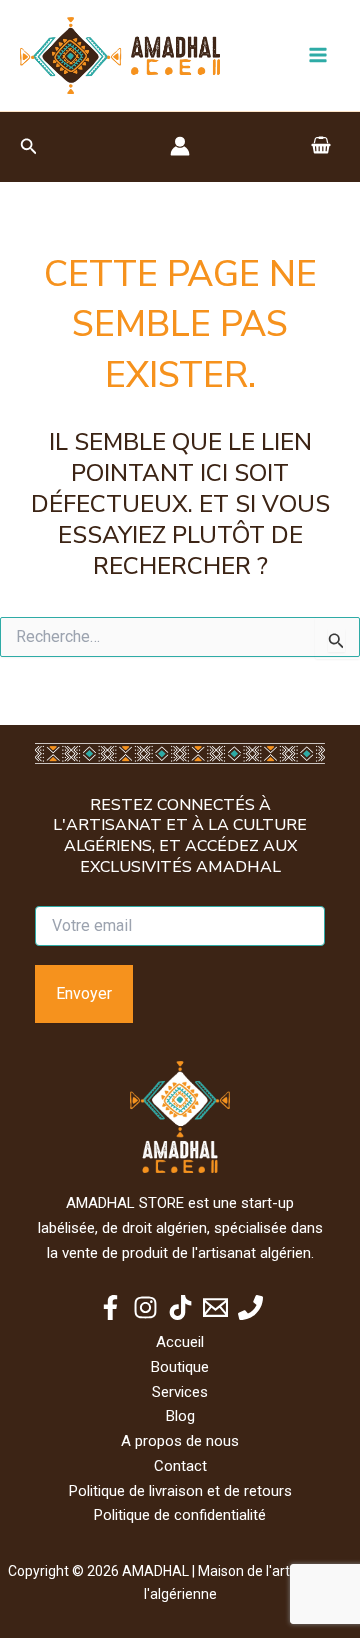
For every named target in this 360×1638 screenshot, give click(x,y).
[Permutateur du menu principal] (318, 56)
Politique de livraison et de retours (180, 1491)
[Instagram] (145, 1307)
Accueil (180, 1342)
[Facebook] (110, 1307)
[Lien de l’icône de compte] (180, 146)
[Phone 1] (250, 1307)
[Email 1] (215, 1307)
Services (180, 1392)
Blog (180, 1416)
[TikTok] (180, 1307)
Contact (180, 1466)
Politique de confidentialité (180, 1515)
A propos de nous (180, 1441)
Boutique (180, 1367)
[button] (29, 146)
